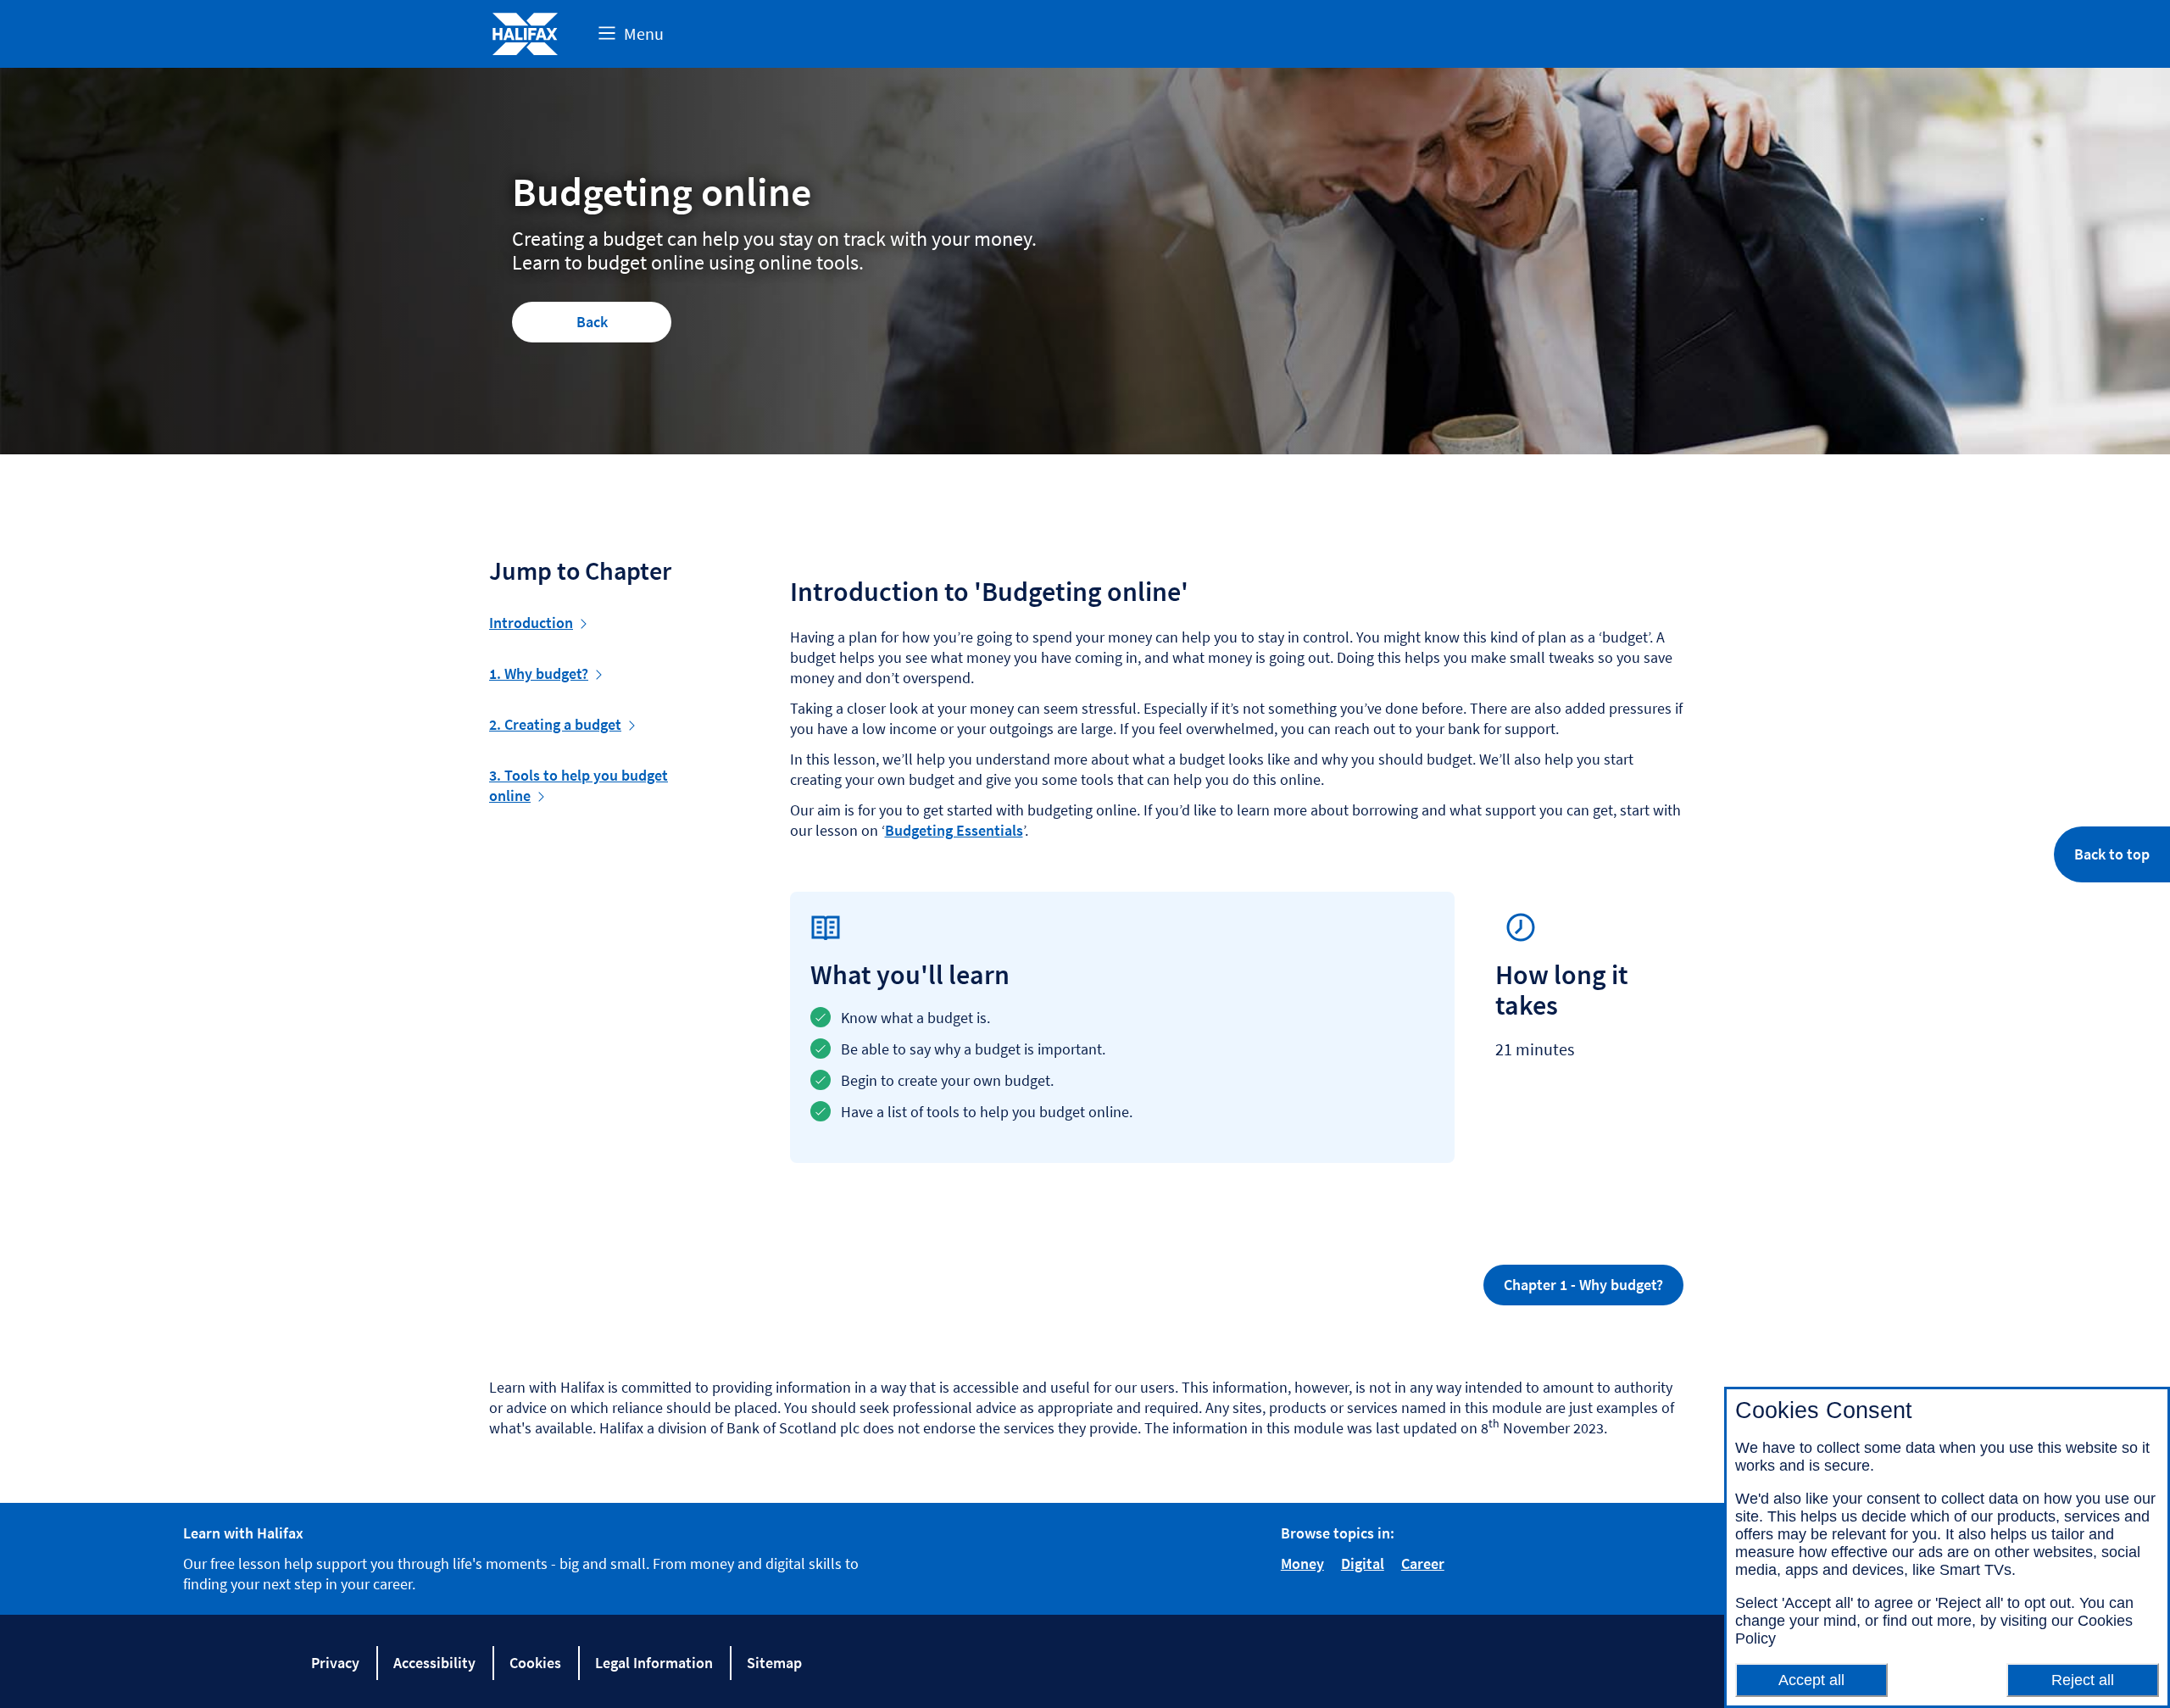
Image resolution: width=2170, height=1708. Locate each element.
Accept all (1811, 1680)
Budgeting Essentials (954, 830)
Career (1423, 1563)
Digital (1363, 1563)
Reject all (2083, 1680)
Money (1302, 1563)
